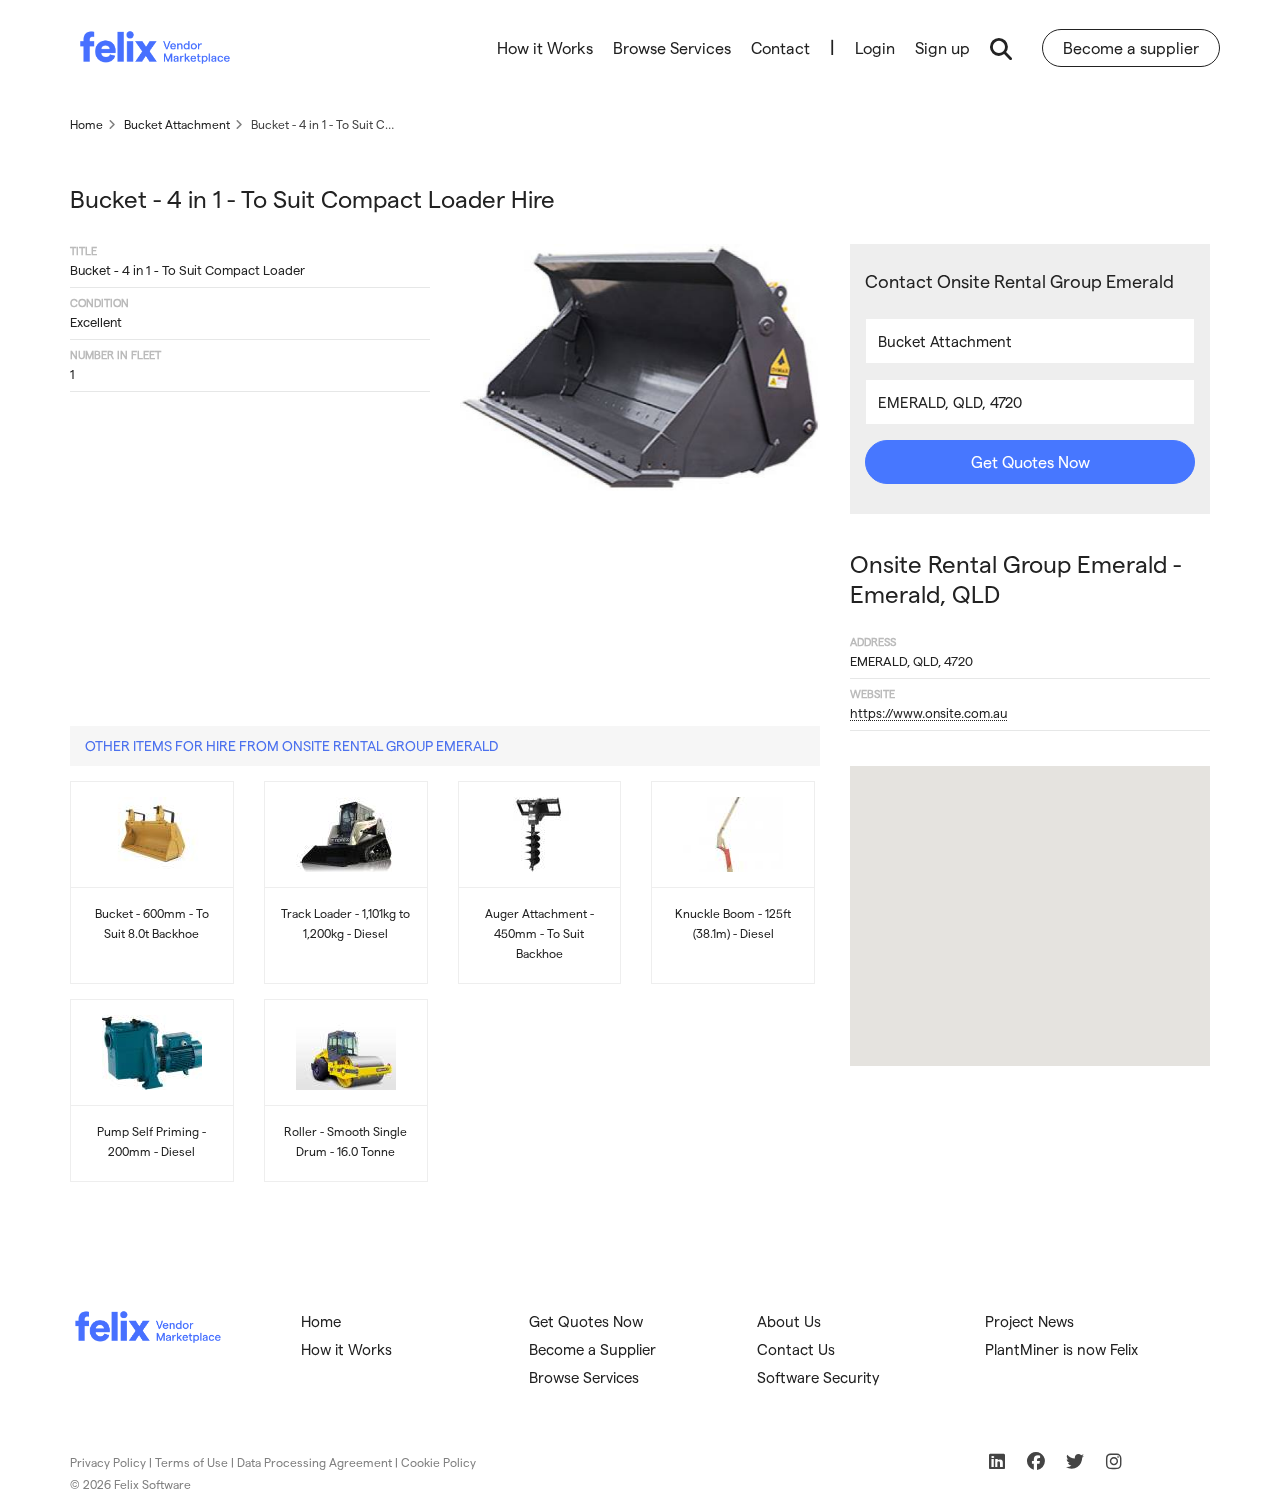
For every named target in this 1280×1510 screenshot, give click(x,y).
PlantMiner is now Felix (1061, 1349)
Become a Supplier (592, 1349)
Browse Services (672, 47)
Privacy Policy (108, 1462)
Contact (780, 47)
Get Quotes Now (1030, 461)
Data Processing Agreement (314, 1462)
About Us (789, 1321)
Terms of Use (191, 1462)
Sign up (942, 47)
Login (875, 47)
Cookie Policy (438, 1462)
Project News (1029, 1321)
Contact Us (796, 1349)
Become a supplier (1131, 47)
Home (321, 1321)
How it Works (545, 47)
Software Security (818, 1377)
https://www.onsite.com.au (928, 712)
